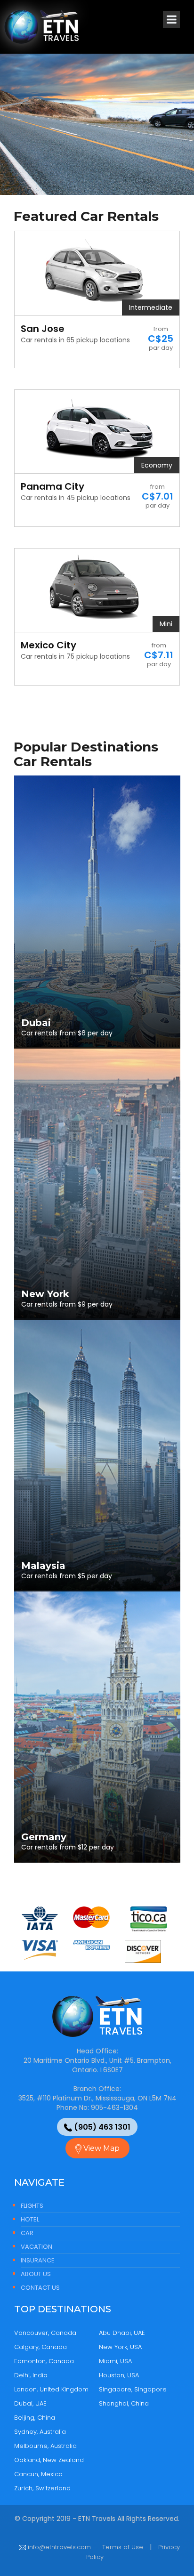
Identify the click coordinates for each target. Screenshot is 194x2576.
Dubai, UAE (30, 2403)
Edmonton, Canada (44, 2361)
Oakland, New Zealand (49, 2460)
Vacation (36, 2247)
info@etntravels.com (58, 2547)
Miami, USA (115, 2361)
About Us (36, 2274)
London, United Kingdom (51, 2389)
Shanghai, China (124, 2403)
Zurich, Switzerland (42, 2488)
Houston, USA (119, 2375)
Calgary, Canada (40, 2347)
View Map (101, 2148)
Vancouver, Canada (45, 2333)
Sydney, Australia (40, 2432)
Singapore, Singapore (133, 2389)
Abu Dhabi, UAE (122, 2333)
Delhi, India (31, 2375)
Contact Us (40, 2288)
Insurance (38, 2260)
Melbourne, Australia (45, 2446)
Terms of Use (123, 2547)
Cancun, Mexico (38, 2474)
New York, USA (120, 2347)
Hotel (30, 2219)
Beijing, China (35, 2418)
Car (27, 2233)
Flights (32, 2206)
